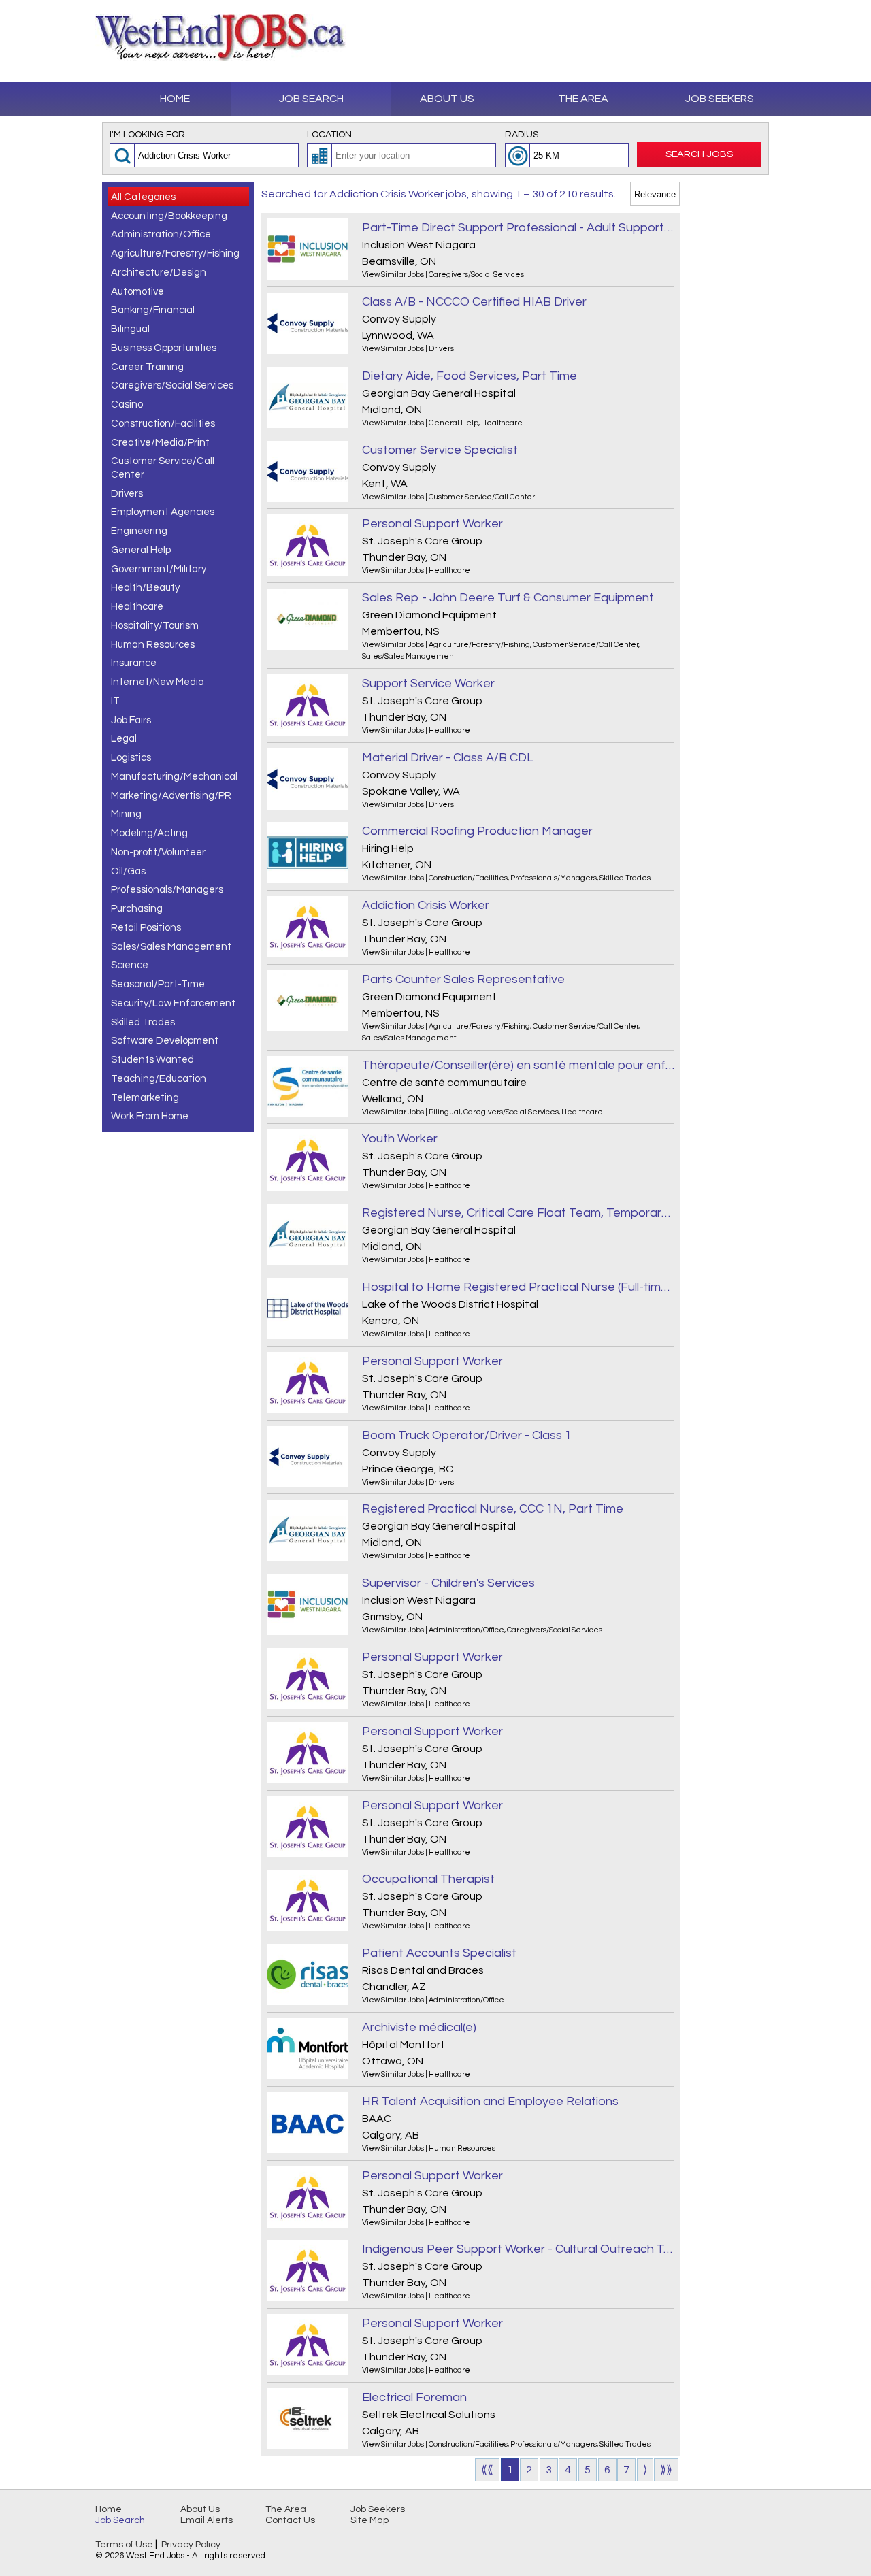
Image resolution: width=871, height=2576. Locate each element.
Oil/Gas (128, 871)
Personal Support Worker (432, 524)
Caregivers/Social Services (172, 385)
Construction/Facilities (163, 424)
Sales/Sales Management (171, 947)
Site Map (369, 2520)
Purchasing (137, 909)
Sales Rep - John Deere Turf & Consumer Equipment (508, 598)
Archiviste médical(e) (419, 2027)
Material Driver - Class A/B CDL (448, 758)
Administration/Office (161, 234)
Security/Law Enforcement (173, 1003)
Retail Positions (146, 928)
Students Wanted (152, 1060)
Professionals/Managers (167, 890)
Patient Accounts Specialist (439, 1953)
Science (130, 965)
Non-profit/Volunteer (158, 852)
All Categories (143, 197)
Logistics (131, 758)
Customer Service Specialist (440, 450)
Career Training (147, 367)
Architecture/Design (159, 273)
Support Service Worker (428, 683)
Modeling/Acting (149, 833)
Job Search (311, 99)
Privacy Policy (191, 2545)
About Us (447, 99)
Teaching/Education (159, 1079)
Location (329, 135)
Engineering (139, 531)
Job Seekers (720, 99)
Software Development (165, 1041)
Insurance (134, 663)
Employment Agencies (163, 512)
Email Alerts (207, 2520)
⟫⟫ (666, 2470)
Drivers (127, 494)
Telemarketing (145, 1098)
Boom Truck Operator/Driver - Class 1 (467, 1435)
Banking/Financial (153, 310)
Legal (124, 739)
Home (175, 99)
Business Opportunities (164, 348)
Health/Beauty (145, 588)
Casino (127, 404)
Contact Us (290, 2520)
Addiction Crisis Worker (426, 905)
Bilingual (130, 329)
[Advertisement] (728, 386)
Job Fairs (131, 720)
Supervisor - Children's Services (448, 1583)
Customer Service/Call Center (163, 468)
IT (115, 701)
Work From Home (150, 1116)
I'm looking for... (150, 135)
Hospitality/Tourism (155, 626)
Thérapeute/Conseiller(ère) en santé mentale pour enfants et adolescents (518, 1065)
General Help (141, 550)
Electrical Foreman (414, 2397)
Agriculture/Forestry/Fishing (175, 253)
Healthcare (137, 607)
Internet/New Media (158, 682)
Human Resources (153, 645)
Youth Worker (400, 1139)
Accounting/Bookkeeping (169, 216)
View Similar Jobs (393, 275)
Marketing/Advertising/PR (171, 796)
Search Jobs (699, 154)
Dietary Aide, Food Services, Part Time (470, 376)
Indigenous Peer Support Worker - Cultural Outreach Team (518, 2249)
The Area (583, 99)
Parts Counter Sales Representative (463, 979)
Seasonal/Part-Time (158, 984)
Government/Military (159, 569)
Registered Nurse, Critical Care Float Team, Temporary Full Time (518, 1213)
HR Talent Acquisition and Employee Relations (490, 2101)
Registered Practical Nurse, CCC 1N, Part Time (493, 1509)
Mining (126, 814)
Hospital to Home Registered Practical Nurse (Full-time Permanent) (518, 1287)
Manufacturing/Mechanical (174, 777)
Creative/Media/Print (160, 443)
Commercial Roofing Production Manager (477, 831)
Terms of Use (124, 2545)
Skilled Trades (143, 1022)
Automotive (137, 292)
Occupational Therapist (428, 1879)
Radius (522, 135)
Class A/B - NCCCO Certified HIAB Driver (474, 302)
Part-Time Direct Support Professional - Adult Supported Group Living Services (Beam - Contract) (518, 228)
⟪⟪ (487, 2470)
